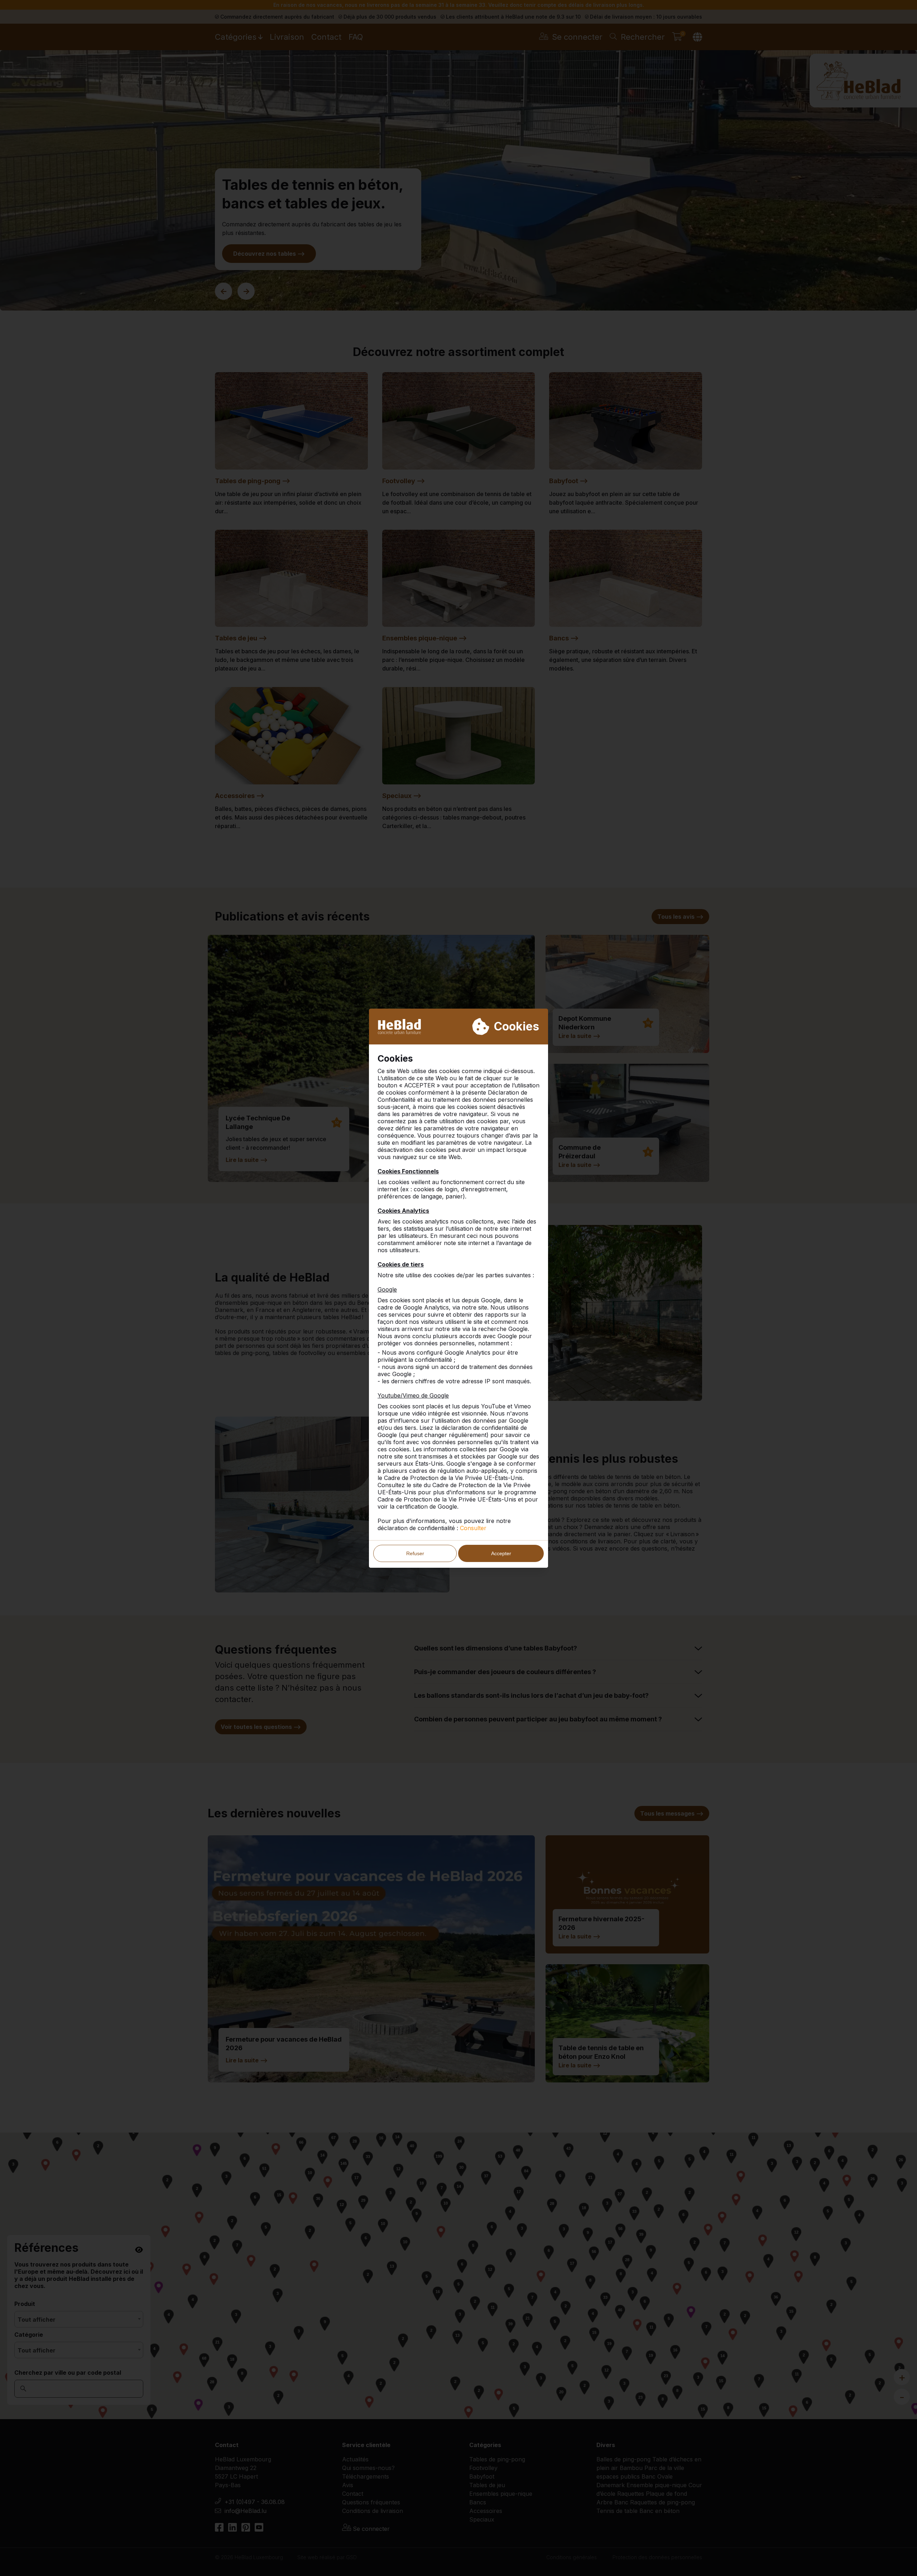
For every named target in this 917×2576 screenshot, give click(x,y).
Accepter (501, 1553)
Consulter (473, 1528)
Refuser (415, 1553)
